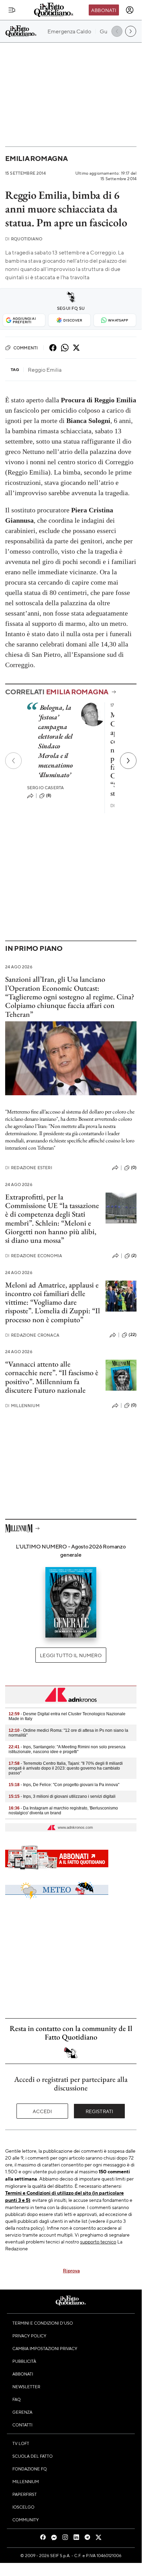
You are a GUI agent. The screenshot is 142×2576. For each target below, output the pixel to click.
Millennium (22, 1406)
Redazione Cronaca (32, 1335)
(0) (134, 1167)
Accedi (42, 2111)
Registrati (100, 2111)
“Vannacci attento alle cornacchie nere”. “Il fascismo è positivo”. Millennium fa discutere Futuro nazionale (52, 1377)
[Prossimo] (128, 761)
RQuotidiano (24, 239)
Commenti (26, 348)
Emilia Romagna (36, 158)
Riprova (71, 2270)
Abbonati (104, 10)
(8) (49, 795)
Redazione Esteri (29, 1168)
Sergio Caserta (45, 788)
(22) (133, 1335)
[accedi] (130, 10)
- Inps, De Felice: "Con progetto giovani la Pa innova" (64, 1785)
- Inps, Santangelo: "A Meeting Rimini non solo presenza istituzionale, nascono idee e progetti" (67, 1749)
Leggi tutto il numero (71, 1655)
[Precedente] (13, 761)
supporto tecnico (98, 2241)
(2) (134, 1256)
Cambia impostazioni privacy (45, 2348)
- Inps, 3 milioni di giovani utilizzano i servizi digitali (62, 1796)
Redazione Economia (34, 1256)
